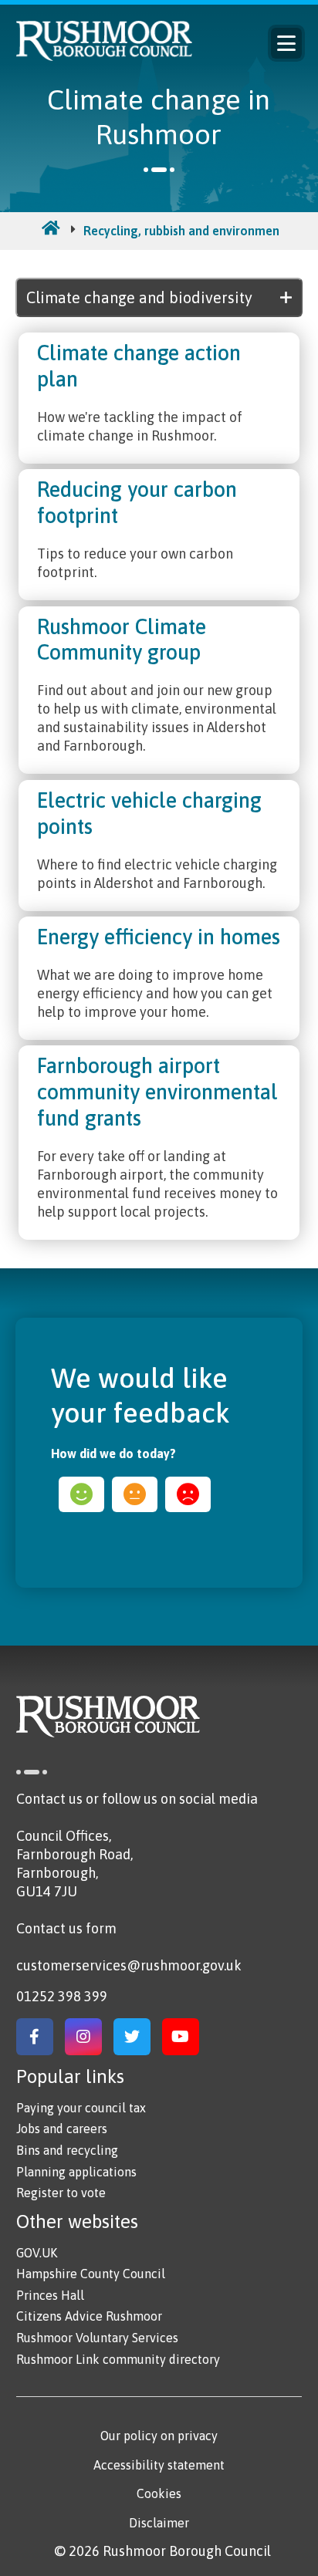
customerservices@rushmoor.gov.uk (129, 1965)
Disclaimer (159, 2523)
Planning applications (76, 2172)
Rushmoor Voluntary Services (97, 2338)
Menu (286, 43)
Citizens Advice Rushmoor (89, 2316)
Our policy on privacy (159, 2436)
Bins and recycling (67, 2150)
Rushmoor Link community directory (118, 2359)
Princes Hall (50, 2295)
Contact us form (66, 1928)
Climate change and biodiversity (139, 297)
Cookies (159, 2493)
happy (81, 1494)
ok (135, 1494)
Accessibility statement (159, 2465)
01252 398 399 (62, 1996)
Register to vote (61, 2193)
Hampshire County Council (91, 2274)
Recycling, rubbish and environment (184, 231)
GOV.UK (37, 2253)
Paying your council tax (81, 2108)
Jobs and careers (62, 2129)
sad (188, 1494)
